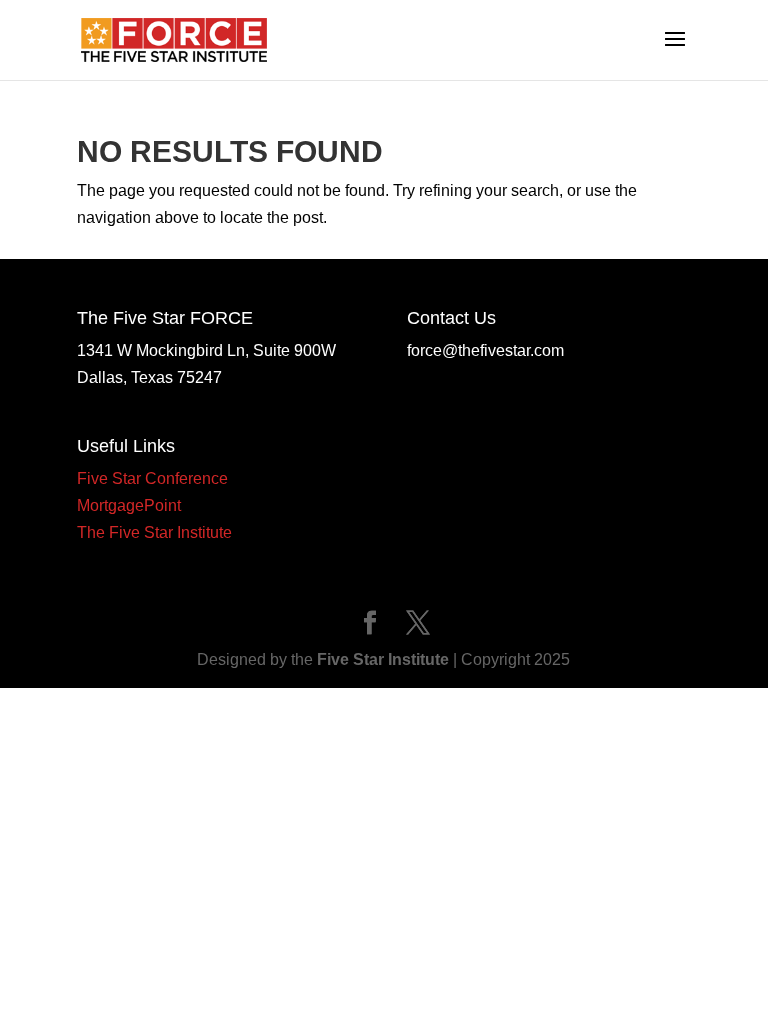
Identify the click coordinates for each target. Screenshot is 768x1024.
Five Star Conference (152, 478)
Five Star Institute (383, 659)
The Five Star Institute (154, 532)
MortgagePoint (129, 505)
